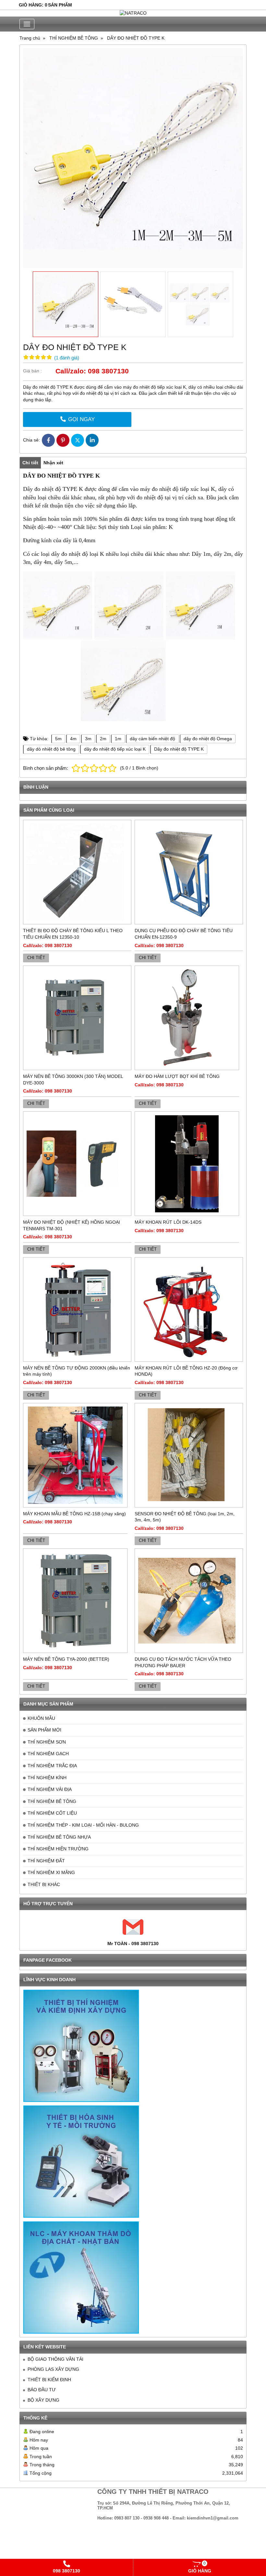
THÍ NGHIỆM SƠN (47, 1742)
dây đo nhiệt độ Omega (208, 739)
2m (103, 739)
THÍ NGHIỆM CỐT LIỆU (52, 1813)
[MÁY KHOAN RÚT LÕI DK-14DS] (187, 1164)
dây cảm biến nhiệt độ (152, 739)
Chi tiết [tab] (30, 463)
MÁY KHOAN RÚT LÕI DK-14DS (168, 1222)
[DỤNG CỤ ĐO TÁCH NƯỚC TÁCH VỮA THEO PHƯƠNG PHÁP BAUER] (189, 1601)
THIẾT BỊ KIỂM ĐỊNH (49, 2380)
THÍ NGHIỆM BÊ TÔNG (52, 1801)
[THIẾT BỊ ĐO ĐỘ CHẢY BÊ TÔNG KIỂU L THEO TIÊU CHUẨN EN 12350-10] (77, 872)
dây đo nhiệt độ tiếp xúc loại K (115, 749)
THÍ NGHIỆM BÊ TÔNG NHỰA (59, 1837)
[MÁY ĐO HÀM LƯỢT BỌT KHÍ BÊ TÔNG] (187, 1018)
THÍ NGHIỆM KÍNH (47, 1778)
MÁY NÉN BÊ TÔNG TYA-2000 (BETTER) (66, 1659)
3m (88, 739)
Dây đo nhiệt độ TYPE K (179, 749)
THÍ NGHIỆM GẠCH (48, 1754)
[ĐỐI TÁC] (81, 2046)
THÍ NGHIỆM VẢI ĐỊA (50, 1789)
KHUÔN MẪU (41, 1718)
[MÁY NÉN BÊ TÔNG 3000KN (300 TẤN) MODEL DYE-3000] (77, 1018)
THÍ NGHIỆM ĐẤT (46, 1861)
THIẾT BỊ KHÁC (44, 1884)
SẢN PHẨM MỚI (44, 1730)
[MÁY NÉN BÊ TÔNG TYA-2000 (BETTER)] (75, 1601)
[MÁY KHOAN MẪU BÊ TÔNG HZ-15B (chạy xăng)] (75, 1455)
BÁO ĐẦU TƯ (42, 2390)
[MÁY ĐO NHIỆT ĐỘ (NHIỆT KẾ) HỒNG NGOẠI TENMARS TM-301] (77, 1164)
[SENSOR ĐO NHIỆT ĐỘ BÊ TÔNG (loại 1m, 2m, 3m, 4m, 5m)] (189, 1455)
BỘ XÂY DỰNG (43, 2400)
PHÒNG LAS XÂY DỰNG (53, 2369)
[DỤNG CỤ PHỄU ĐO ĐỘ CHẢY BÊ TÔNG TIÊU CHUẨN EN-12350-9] (189, 872)
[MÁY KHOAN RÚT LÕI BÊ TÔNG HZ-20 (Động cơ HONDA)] (189, 1309)
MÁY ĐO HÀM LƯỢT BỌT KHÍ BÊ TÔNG (177, 1076)
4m (73, 739)
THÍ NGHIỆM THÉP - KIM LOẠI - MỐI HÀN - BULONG (83, 1825)
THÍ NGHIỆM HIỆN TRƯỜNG (58, 1849)
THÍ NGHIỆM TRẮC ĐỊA (52, 1766)
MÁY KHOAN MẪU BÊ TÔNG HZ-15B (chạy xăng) (74, 1514)
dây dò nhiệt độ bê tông (51, 749)
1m (118, 739)
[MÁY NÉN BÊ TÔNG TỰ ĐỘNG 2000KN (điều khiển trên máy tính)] (77, 1309)
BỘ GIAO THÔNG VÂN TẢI (55, 2359)
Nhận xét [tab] (53, 463)
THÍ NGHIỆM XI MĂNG (51, 1872)
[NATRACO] (133, 13)
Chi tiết (36, 958)
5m (58, 739)
